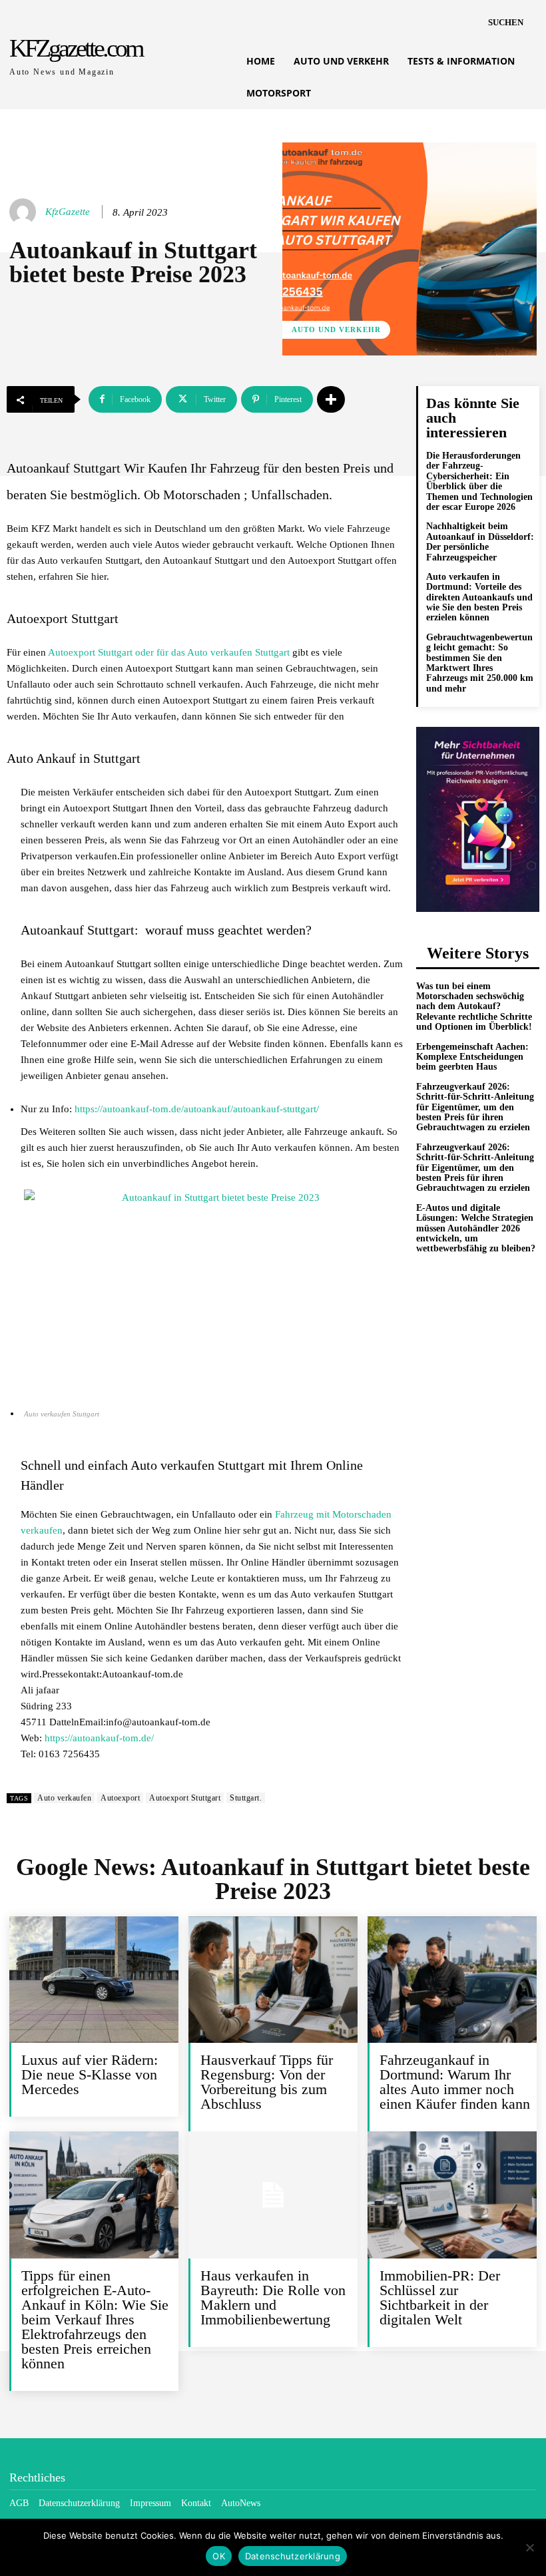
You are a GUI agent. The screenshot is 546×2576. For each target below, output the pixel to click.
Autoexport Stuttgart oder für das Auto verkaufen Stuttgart (169, 652)
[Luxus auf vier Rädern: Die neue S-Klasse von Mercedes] (94, 1980)
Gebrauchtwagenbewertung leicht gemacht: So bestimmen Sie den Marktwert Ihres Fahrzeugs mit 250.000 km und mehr (480, 663)
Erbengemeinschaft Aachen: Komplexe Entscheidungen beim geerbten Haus (472, 1057)
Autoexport (120, 1798)
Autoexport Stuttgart (185, 1798)
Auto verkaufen (64, 1798)
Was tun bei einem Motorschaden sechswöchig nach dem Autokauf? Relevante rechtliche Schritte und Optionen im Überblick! (474, 1007)
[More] (331, 399)
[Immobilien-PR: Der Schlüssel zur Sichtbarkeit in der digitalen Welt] (452, 2195)
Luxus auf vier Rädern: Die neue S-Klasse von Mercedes (90, 2074)
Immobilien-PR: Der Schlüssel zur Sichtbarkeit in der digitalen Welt (440, 2297)
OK (219, 2556)
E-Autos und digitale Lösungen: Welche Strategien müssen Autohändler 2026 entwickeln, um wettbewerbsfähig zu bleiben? (476, 1228)
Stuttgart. (246, 1798)
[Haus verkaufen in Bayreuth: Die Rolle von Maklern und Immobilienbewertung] (273, 2195)
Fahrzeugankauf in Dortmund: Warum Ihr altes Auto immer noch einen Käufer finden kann (455, 2082)
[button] (506, 23)
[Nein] (529, 2547)
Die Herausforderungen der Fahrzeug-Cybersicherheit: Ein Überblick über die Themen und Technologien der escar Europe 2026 (479, 481)
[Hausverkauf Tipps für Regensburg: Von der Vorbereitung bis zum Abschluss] (273, 1980)
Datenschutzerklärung (293, 2556)
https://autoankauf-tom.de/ (99, 1738)
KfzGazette (68, 212)
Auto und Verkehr (336, 329)
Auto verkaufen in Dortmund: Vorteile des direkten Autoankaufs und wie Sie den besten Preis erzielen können (479, 597)
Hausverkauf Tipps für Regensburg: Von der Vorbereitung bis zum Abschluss (267, 2082)
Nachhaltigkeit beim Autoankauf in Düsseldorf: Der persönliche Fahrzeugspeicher (480, 541)
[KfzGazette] (25, 212)
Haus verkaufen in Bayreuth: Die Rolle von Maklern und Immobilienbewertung (273, 2297)
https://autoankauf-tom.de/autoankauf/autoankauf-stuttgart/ (197, 1109)
